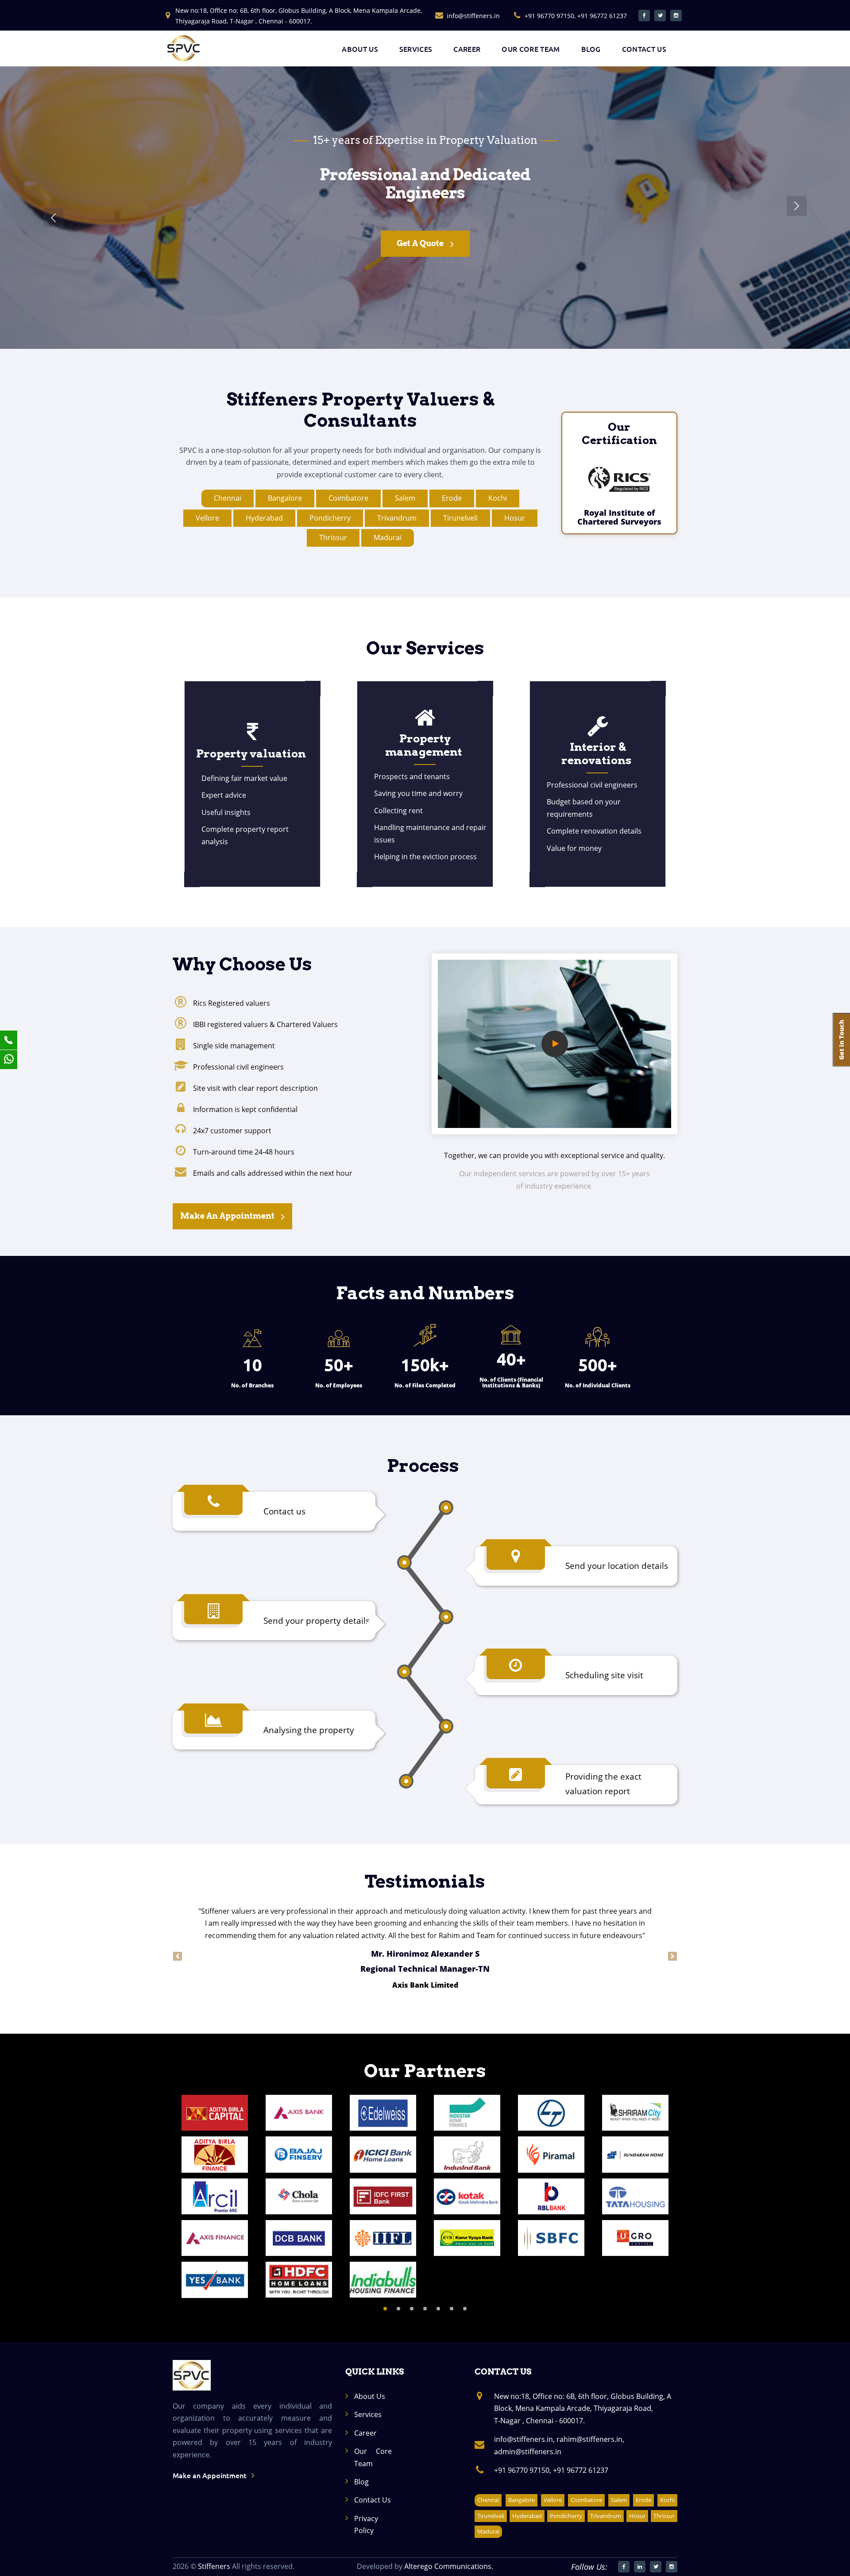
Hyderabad (264, 518)
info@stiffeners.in (473, 16)
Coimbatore (348, 498)
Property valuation (251, 753)
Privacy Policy (366, 2524)
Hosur (515, 518)
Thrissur (333, 537)
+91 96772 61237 (581, 2470)
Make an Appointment (227, 1216)
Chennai (228, 498)
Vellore (207, 518)
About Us (370, 2396)
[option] (215, 2196)
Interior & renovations (596, 753)
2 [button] (398, 2309)
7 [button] (465, 2309)
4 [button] (425, 2309)
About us (360, 49)
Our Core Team (531, 49)
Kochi (498, 498)
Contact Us (373, 2500)
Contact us (644, 49)
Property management (424, 745)
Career (467, 49)
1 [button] (385, 2309)
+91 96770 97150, (523, 2470)
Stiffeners (214, 2566)
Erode (452, 498)
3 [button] (412, 2309)
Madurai (388, 537)
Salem (405, 498)
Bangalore (285, 498)
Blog (591, 49)
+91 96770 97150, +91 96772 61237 (576, 16)
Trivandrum (397, 518)
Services (416, 49)
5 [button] (438, 2309)
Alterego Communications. (449, 2566)
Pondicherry (330, 518)
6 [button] (452, 2309)
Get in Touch (420, 243)
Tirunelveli (460, 518)
